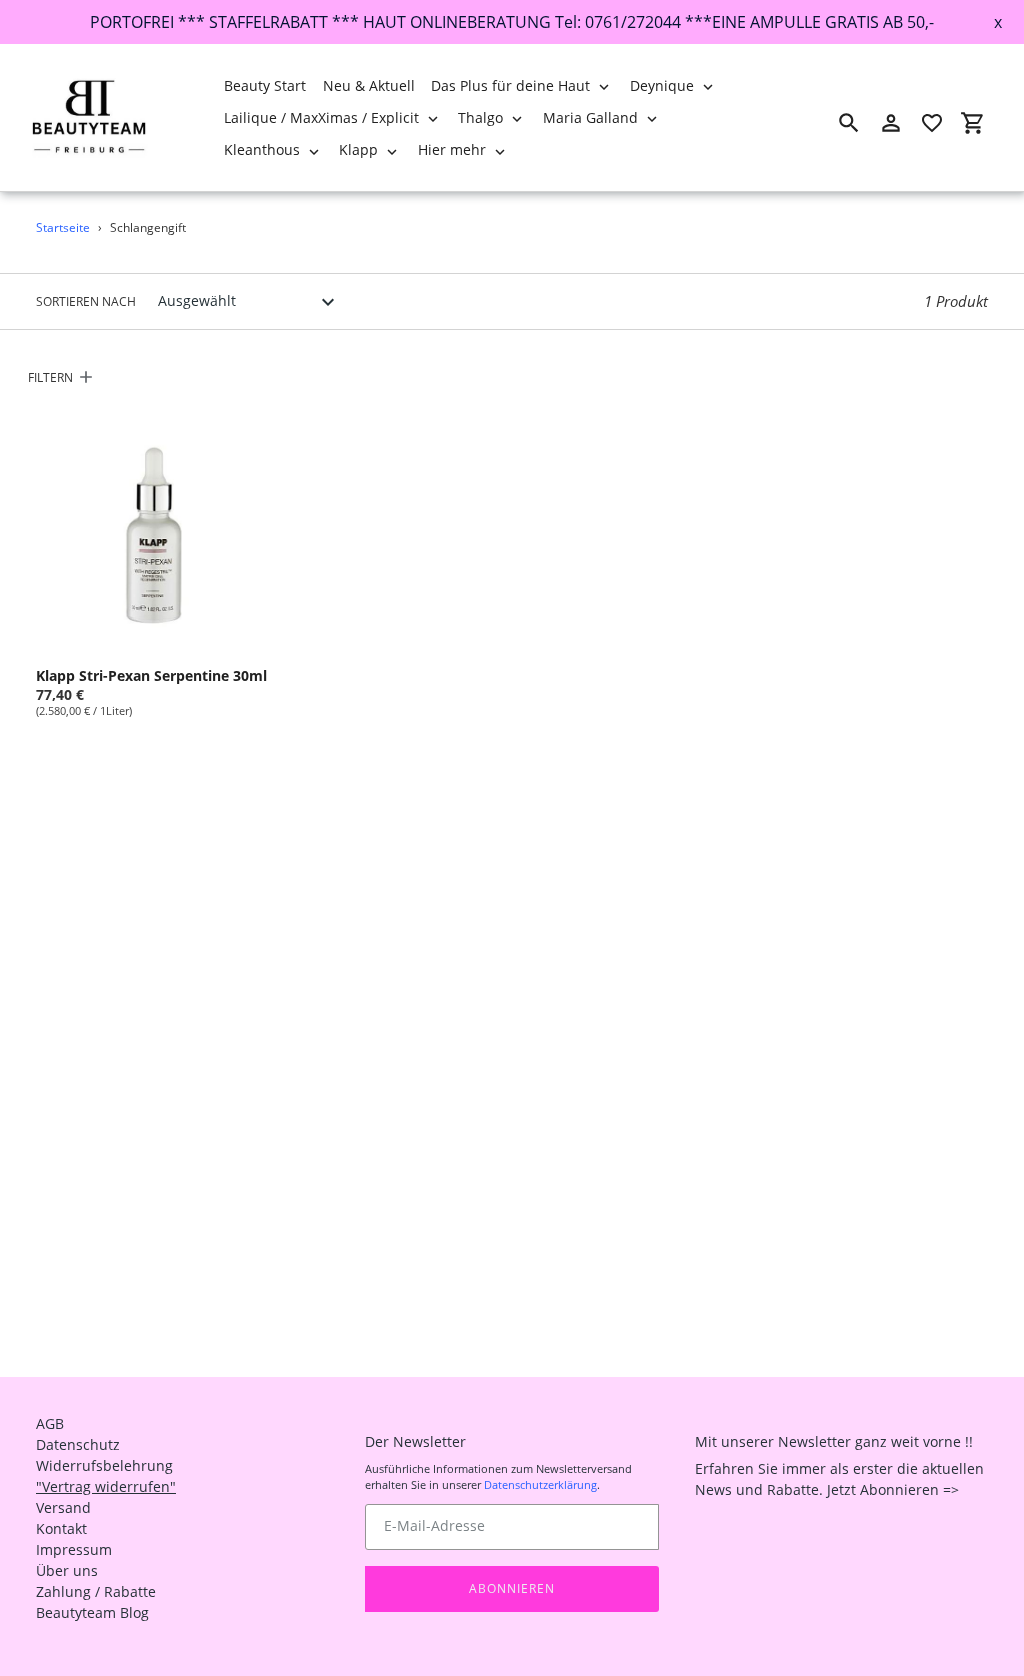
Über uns (67, 1570)
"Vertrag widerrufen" (106, 1486)
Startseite (63, 227)
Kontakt (61, 1528)
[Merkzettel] (932, 123)
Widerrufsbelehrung (104, 1465)
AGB (50, 1423)
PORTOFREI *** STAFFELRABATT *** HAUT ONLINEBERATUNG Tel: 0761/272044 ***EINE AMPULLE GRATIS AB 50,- (512, 22)
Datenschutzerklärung (540, 1484)
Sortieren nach (86, 301)
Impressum (74, 1549)
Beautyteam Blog (92, 1612)
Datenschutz (78, 1444)
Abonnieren (512, 1588)
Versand (63, 1507)
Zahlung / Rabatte (96, 1591)
